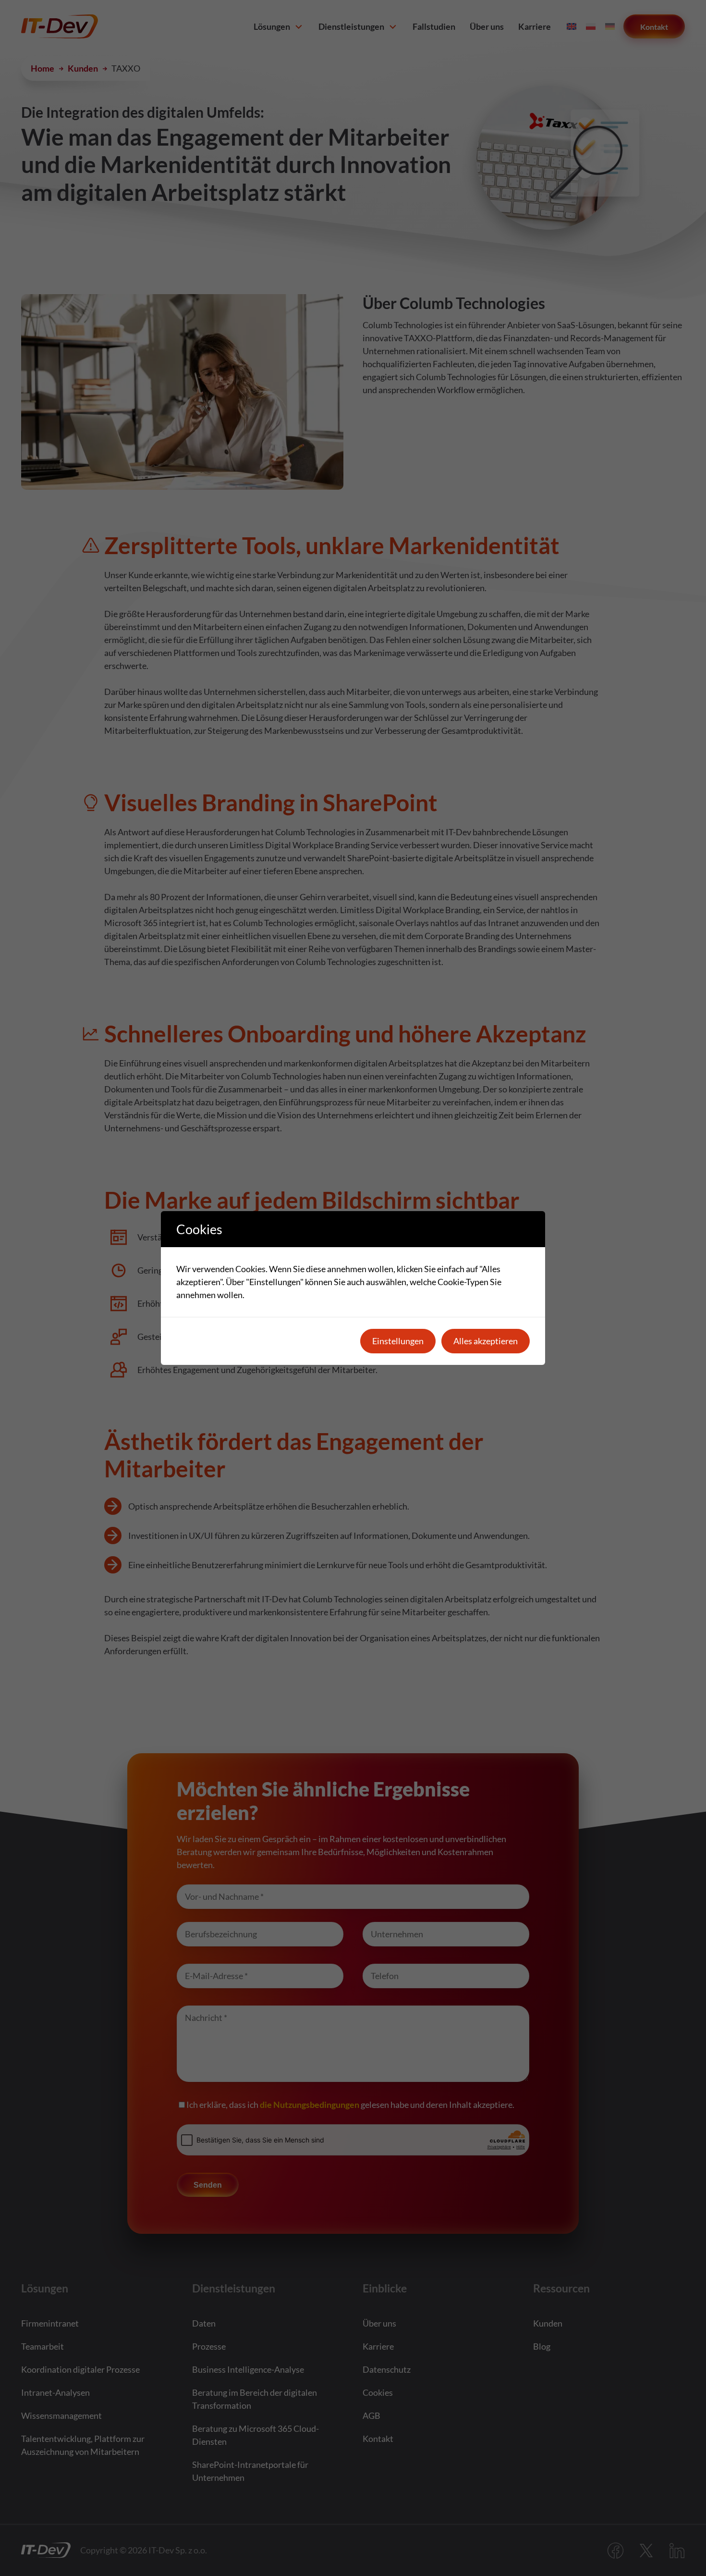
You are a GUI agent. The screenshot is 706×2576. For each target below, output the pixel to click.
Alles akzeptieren (486, 1341)
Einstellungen (398, 1341)
